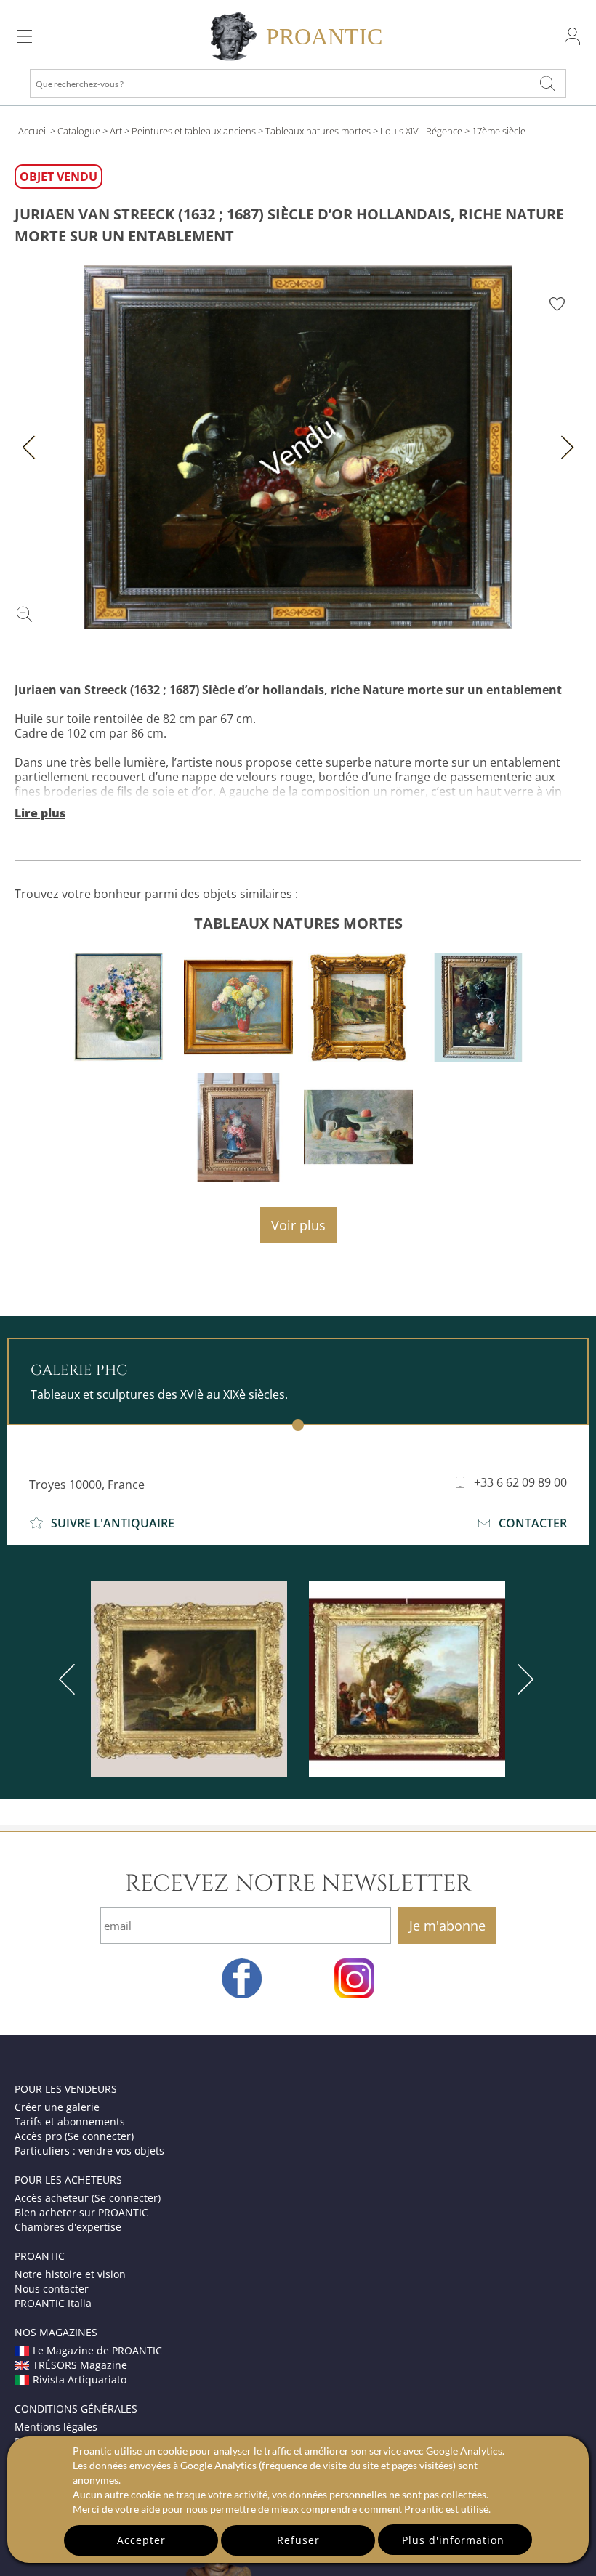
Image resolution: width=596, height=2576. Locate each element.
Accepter (141, 2540)
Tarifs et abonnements (70, 2121)
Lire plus (40, 813)
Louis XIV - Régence (421, 131)
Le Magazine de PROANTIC (97, 2350)
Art (116, 131)
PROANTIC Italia (53, 2303)
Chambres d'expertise (68, 2227)
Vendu (298, 447)
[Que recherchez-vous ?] (548, 84)
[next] (523, 1679)
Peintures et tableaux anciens (194, 131)
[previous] (70, 1679)
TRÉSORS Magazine (80, 2365)
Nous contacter (52, 2289)
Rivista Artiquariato (80, 2379)
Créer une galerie (57, 2107)
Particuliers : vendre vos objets (89, 2151)
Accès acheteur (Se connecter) (88, 2198)
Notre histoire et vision (70, 2274)
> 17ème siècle (495, 131)
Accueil (33, 131)
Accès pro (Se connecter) (74, 2136)
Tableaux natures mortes (318, 131)
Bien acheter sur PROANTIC (81, 2212)
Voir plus (298, 1225)
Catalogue (79, 131)
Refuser (298, 2540)
